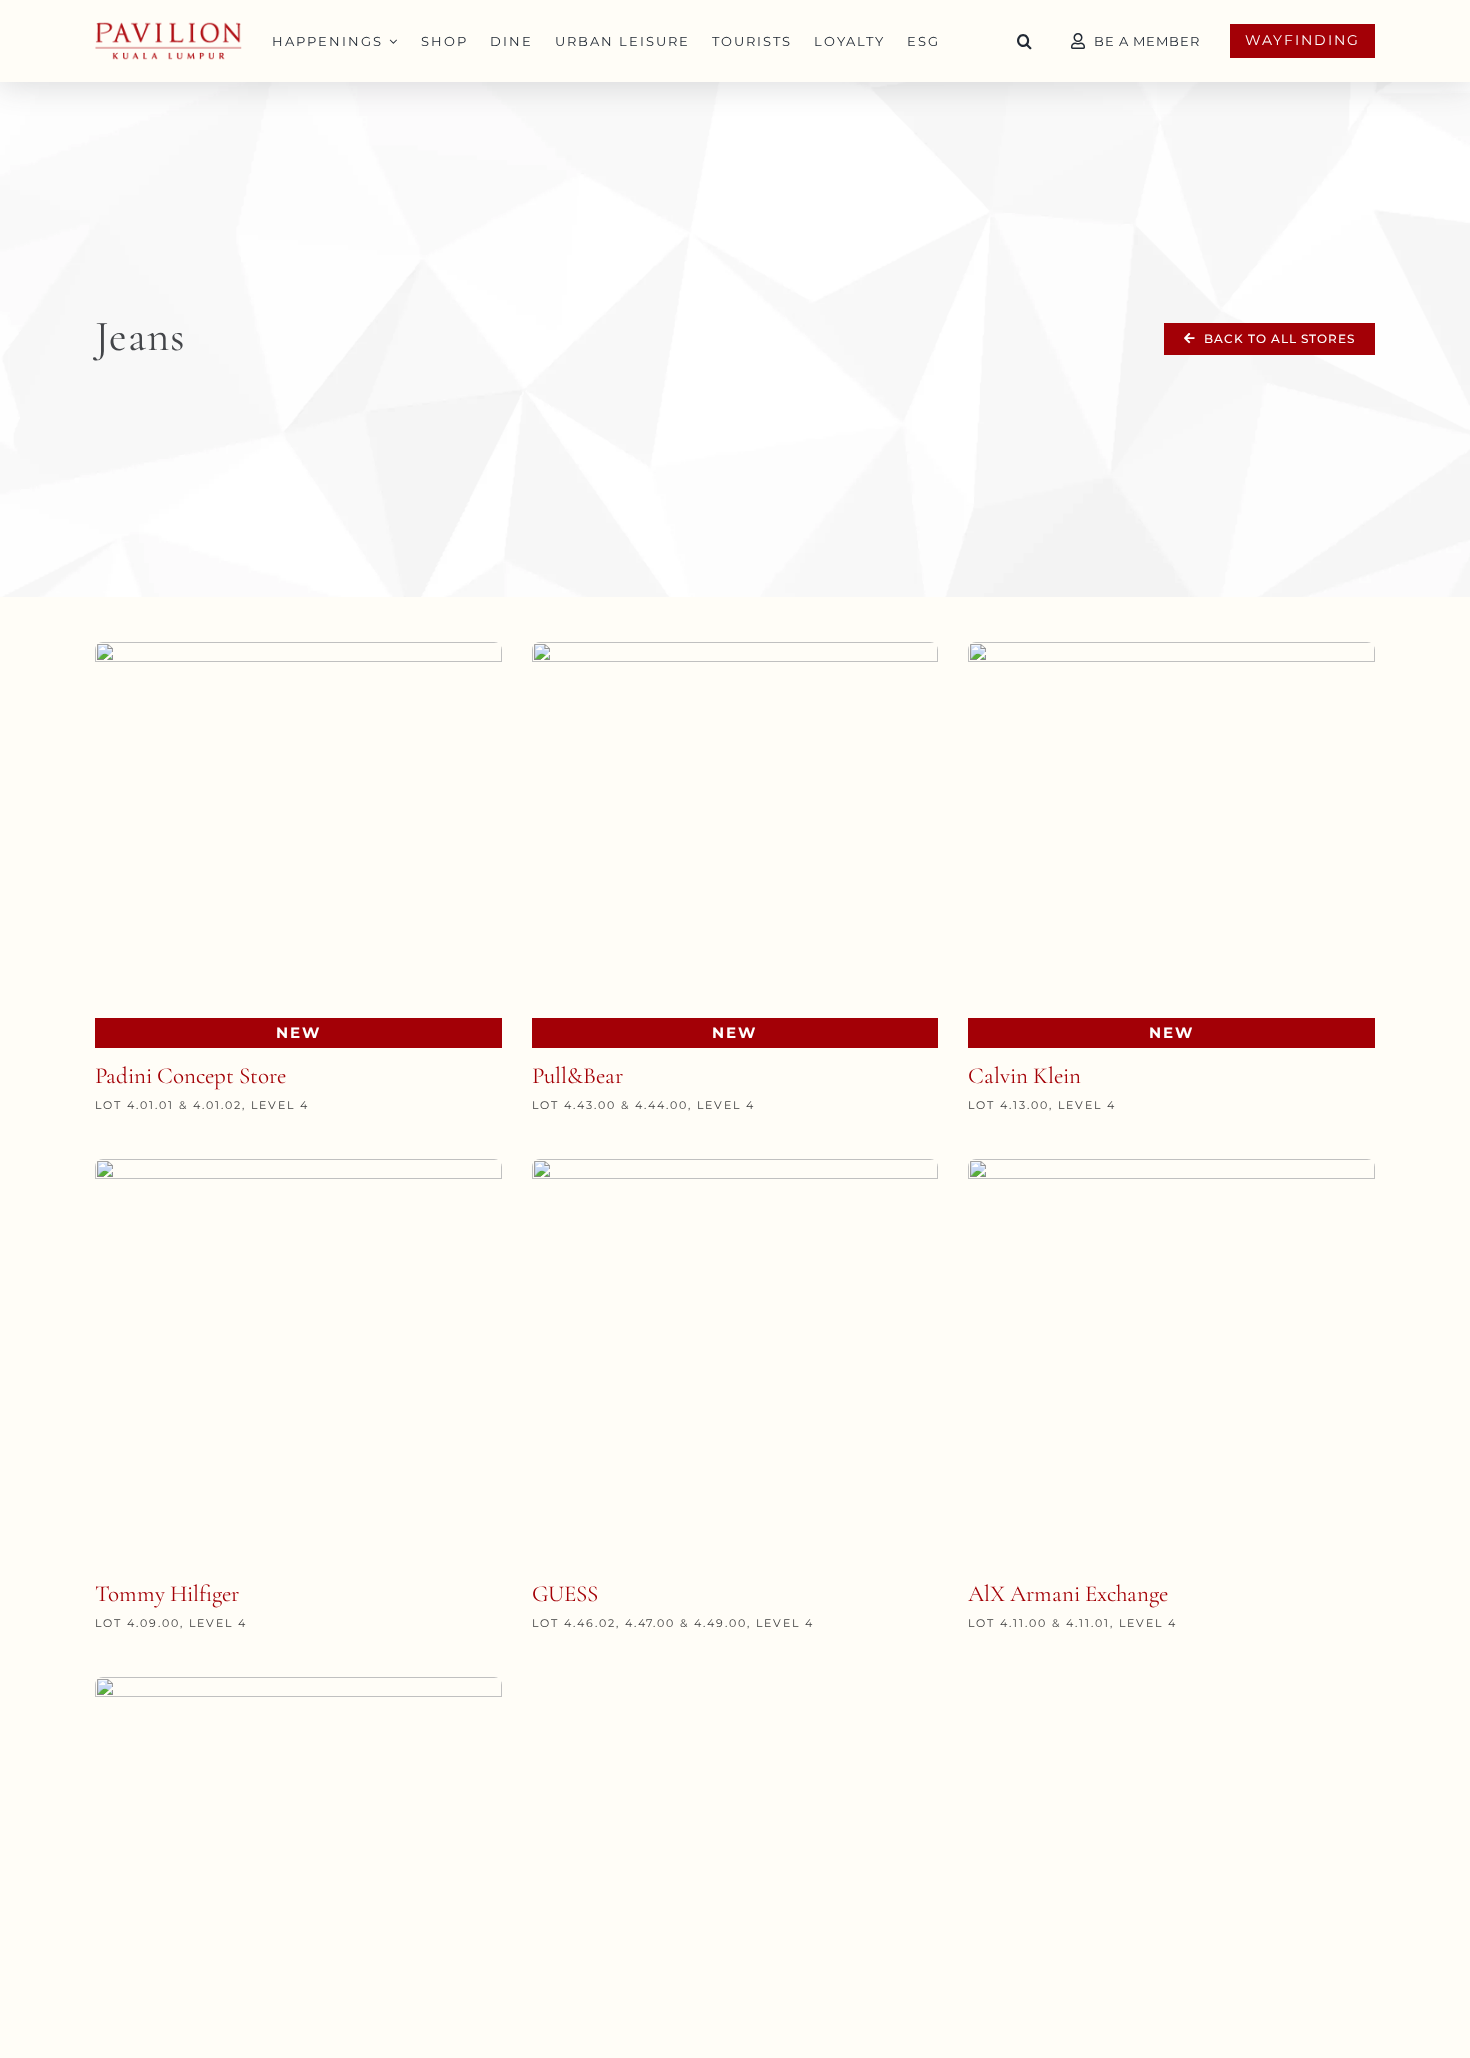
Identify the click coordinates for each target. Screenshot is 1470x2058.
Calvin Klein (1024, 1076)
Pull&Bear (577, 1076)
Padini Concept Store (190, 1076)
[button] (1025, 41)
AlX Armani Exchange (1068, 1594)
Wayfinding (1302, 40)
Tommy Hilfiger (167, 1594)
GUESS (565, 1594)
